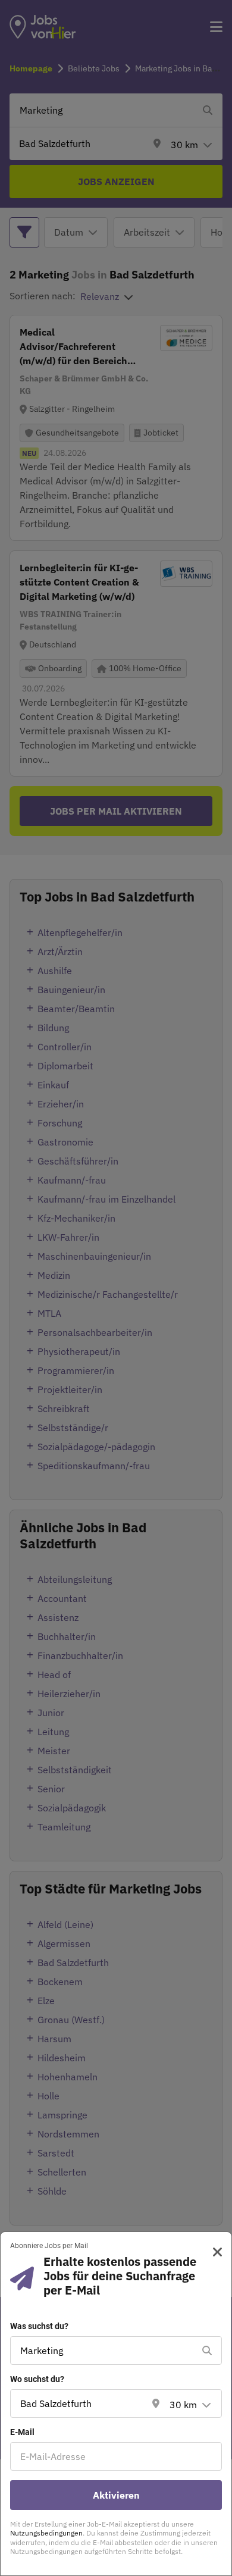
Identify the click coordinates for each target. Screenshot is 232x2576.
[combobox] (104, 2350)
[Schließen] (213, 2252)
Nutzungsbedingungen (46, 2533)
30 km (183, 2405)
